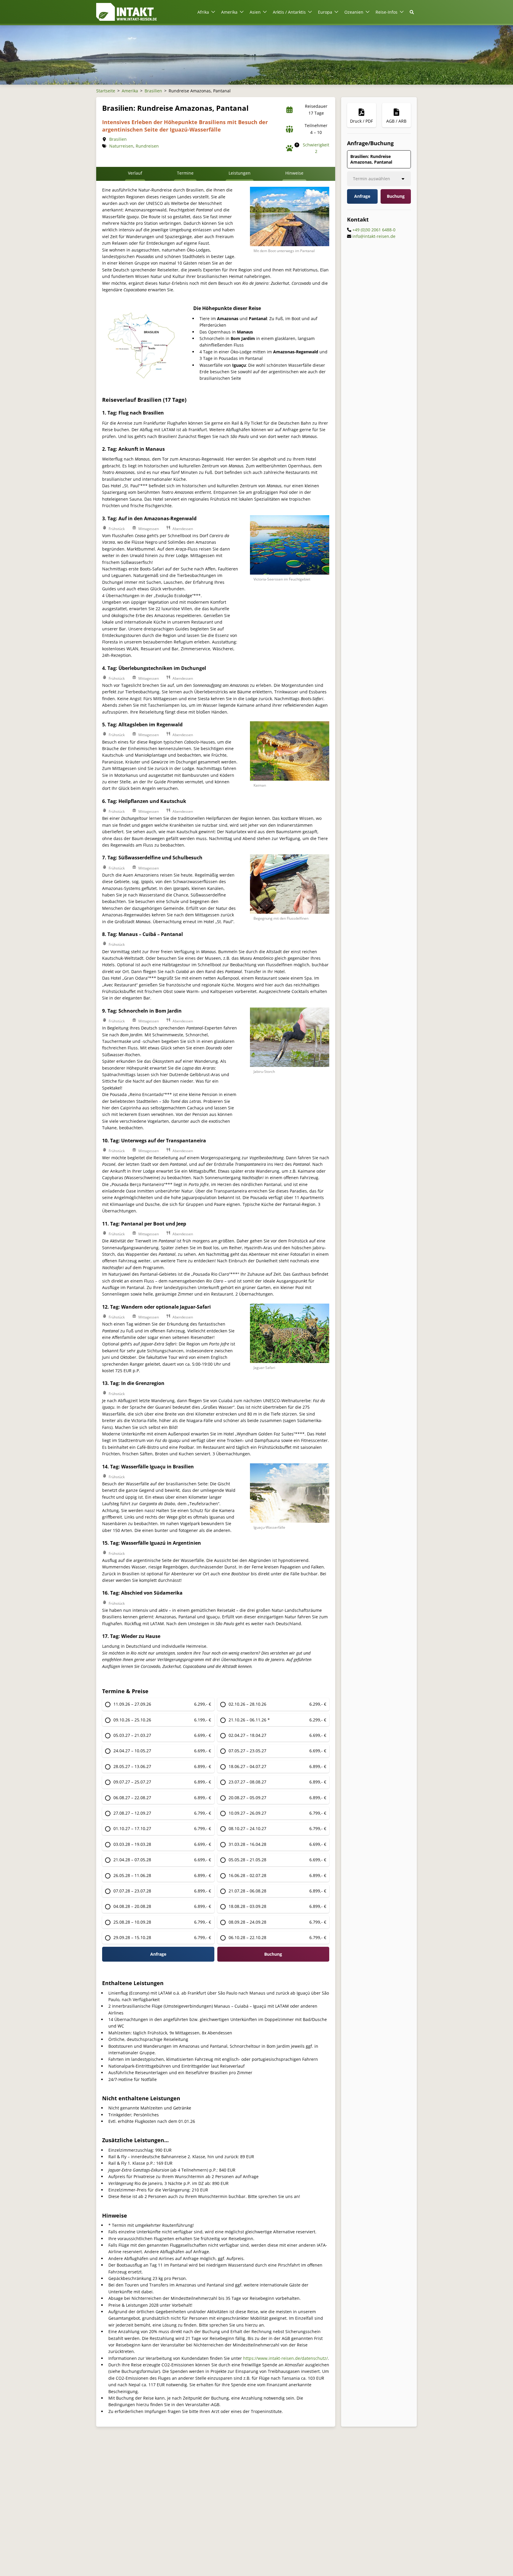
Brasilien (153, 91)
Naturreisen (121, 146)
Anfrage (158, 1954)
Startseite (106, 91)
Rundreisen (147, 146)
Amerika (130, 91)
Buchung (396, 196)
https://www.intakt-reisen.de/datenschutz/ (285, 2358)
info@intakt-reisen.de (374, 236)
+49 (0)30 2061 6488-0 (374, 230)
